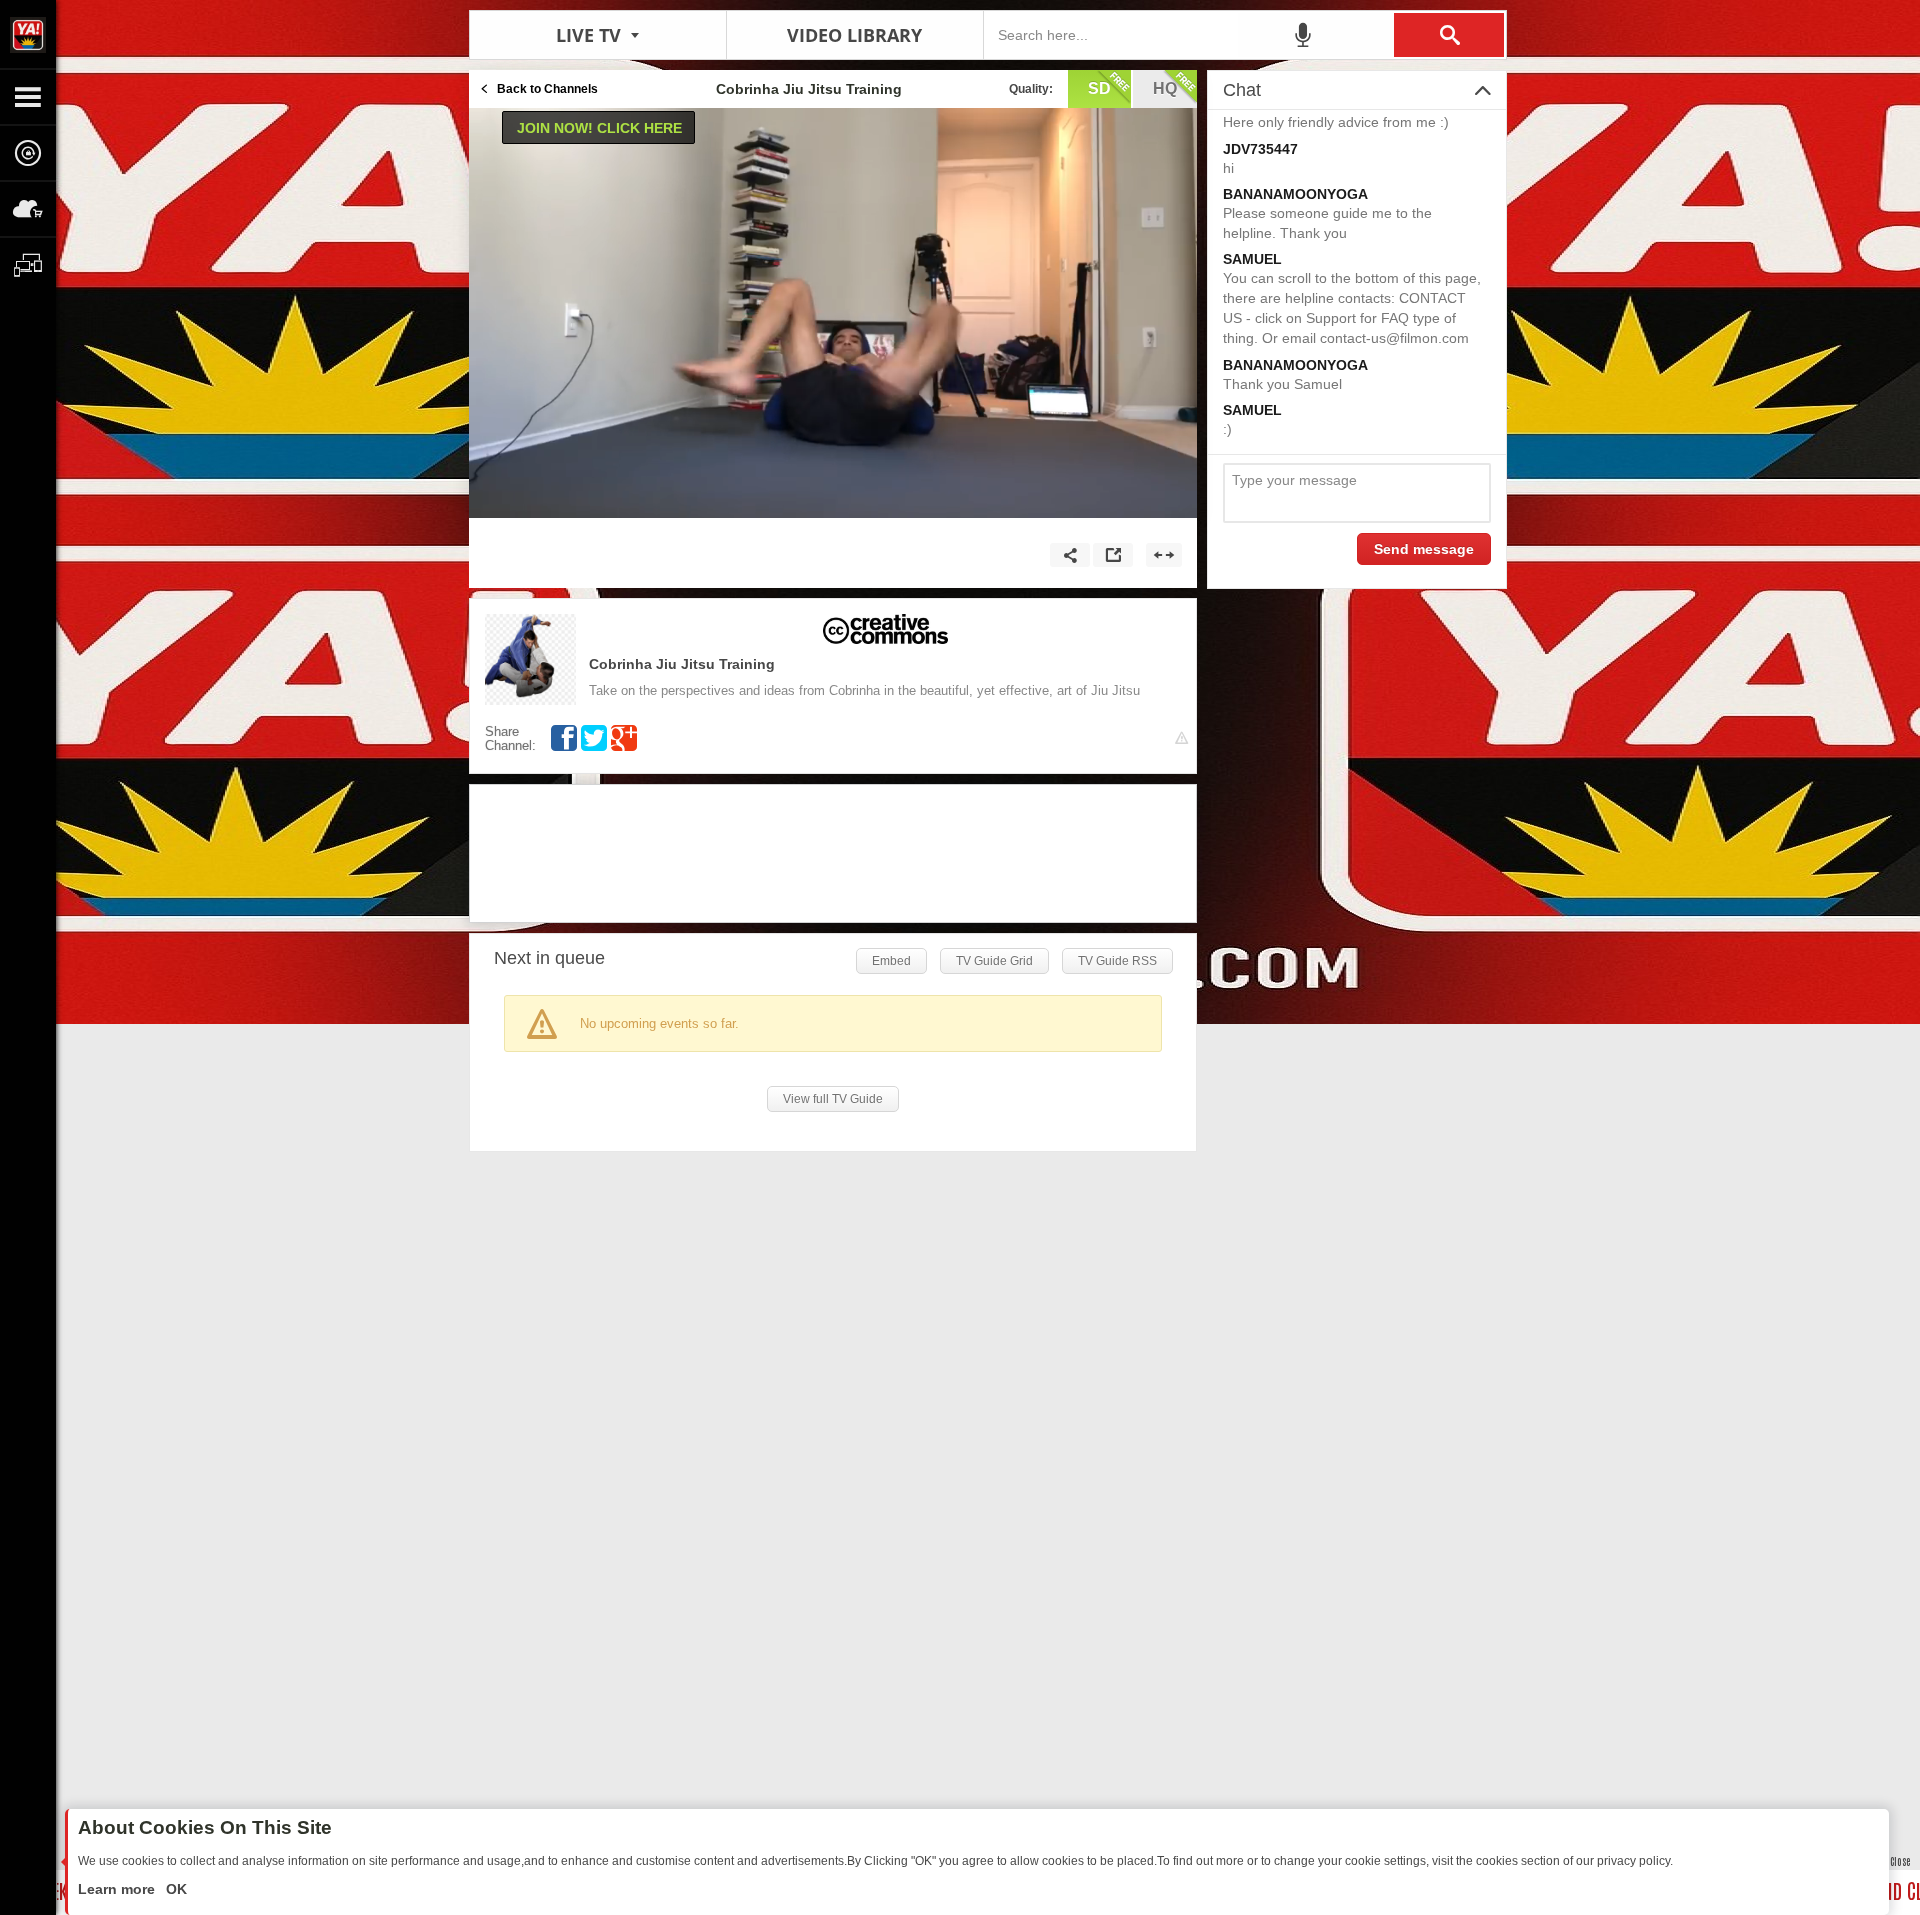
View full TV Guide (833, 1099)
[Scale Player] (1164, 555)
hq (1165, 88)
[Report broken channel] (1181, 738)
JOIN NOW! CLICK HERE (599, 128)
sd (1099, 88)
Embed (891, 961)
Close (1900, 1860)
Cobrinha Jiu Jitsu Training (682, 664)
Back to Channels (547, 89)
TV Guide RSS (1117, 961)
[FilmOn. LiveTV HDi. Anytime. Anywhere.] (28, 34)
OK (174, 1889)
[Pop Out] (1113, 555)
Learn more (118, 1889)
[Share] (1070, 555)
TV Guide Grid (994, 961)
